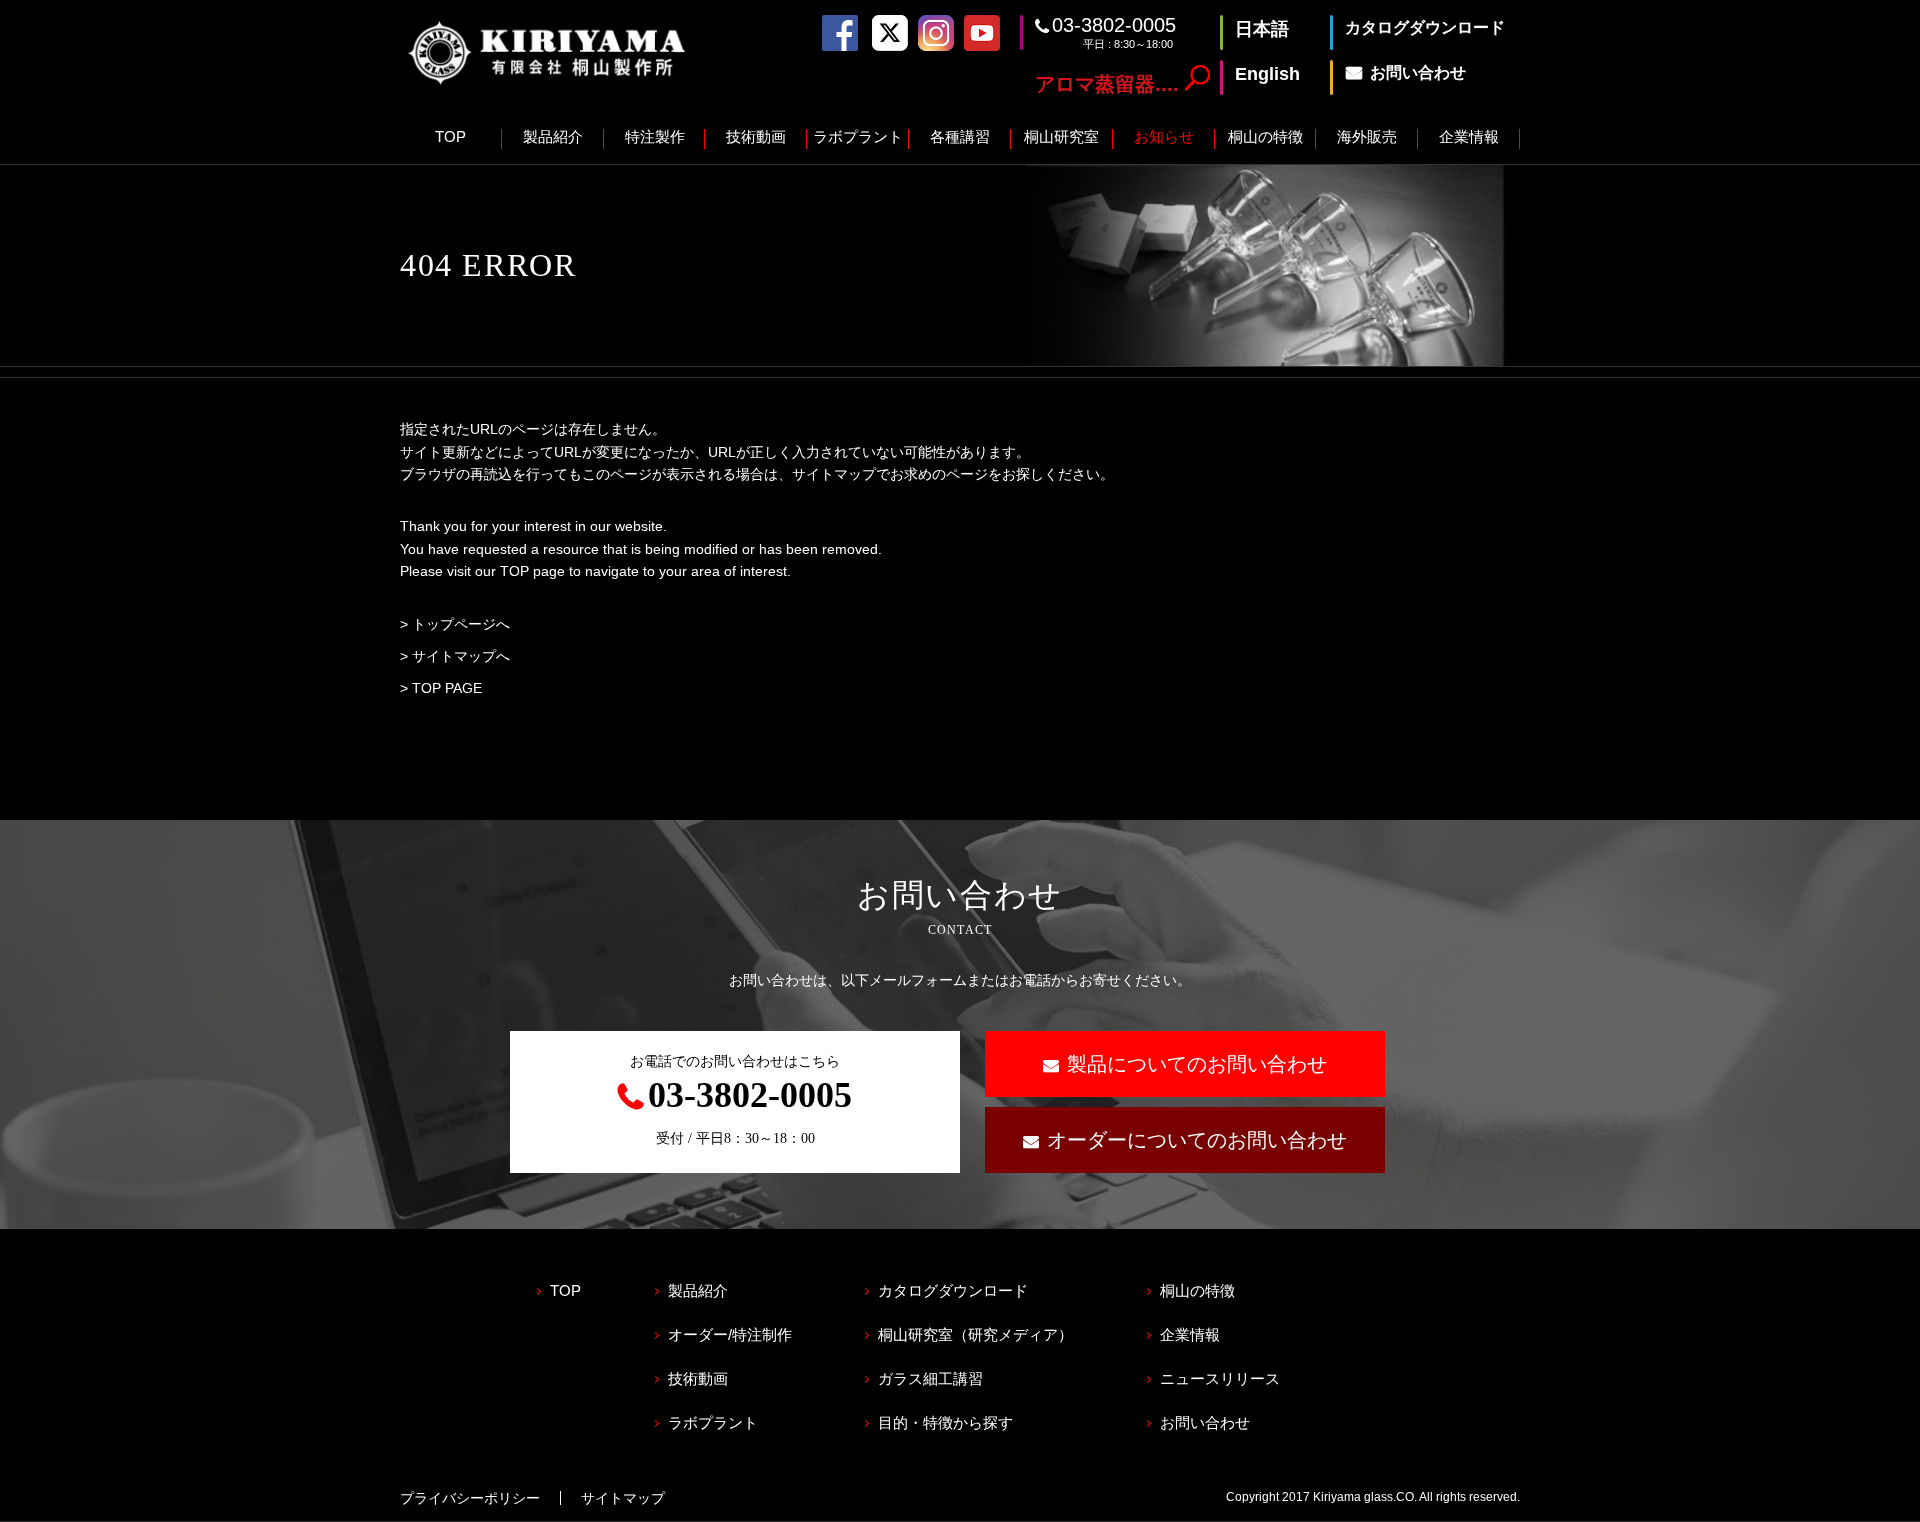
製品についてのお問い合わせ (1197, 1064)
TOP (450, 136)
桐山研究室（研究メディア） (975, 1334)
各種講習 (960, 136)
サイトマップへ (461, 656)
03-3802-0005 (1114, 25)
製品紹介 (553, 136)
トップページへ (461, 624)
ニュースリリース (1220, 1378)
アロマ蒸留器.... (1107, 84)
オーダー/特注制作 (730, 1334)
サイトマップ (623, 1498)
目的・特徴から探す (945, 1422)
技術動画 (756, 136)
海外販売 (1367, 136)
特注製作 (655, 136)
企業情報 (1469, 136)
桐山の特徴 (1265, 136)
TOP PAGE (447, 688)
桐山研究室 (1061, 136)
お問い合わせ (1205, 1422)
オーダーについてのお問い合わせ (1197, 1140)
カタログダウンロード (953, 1290)
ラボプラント (858, 136)
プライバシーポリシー (470, 1498)
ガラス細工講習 (930, 1378)
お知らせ (1164, 136)
